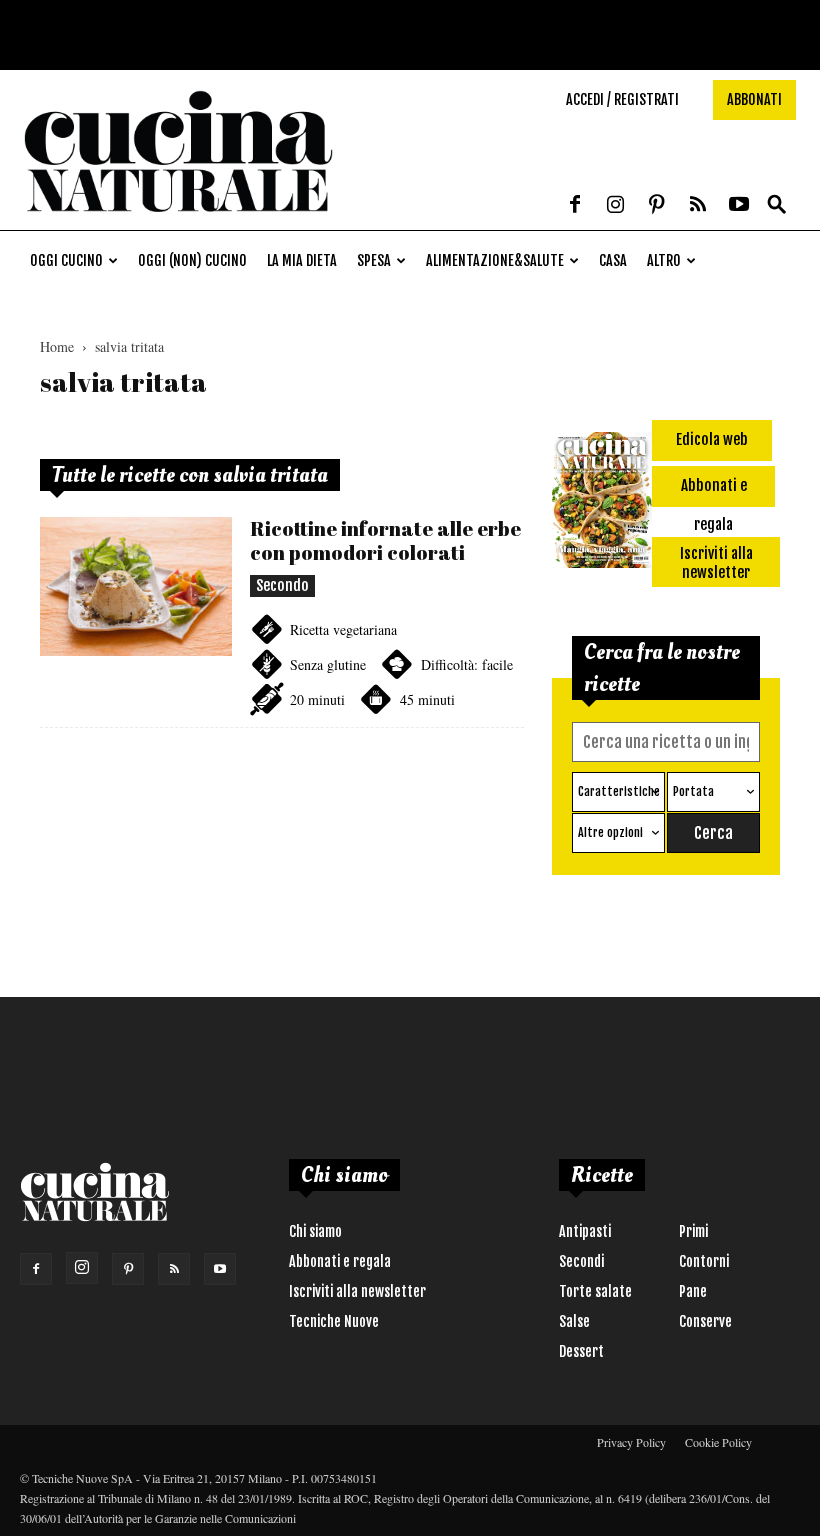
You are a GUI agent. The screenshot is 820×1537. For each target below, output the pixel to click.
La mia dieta (302, 260)
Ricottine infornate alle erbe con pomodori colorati (385, 540)
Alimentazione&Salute (495, 260)
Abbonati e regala (340, 1261)
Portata (693, 791)
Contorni (704, 1261)
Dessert (581, 1351)
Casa (613, 260)
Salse (574, 1321)
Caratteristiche (619, 791)
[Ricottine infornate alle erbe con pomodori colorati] (136, 586)
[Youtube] (739, 206)
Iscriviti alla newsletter (357, 1291)
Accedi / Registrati (622, 99)
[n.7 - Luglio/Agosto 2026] (602, 503)
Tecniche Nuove (334, 1321)
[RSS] (698, 206)
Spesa (374, 260)
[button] (777, 205)
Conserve (705, 1321)
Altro (664, 260)
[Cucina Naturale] (178, 219)
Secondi (581, 1261)
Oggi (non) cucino (192, 260)
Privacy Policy (631, 1442)
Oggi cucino (66, 260)
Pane (693, 1291)
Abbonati (754, 99)
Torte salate (595, 1291)
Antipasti (585, 1231)
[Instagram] (616, 206)
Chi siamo (315, 1231)
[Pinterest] (657, 206)
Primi (693, 1231)
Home (57, 346)
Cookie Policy (718, 1442)
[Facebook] (575, 206)
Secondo (282, 585)
